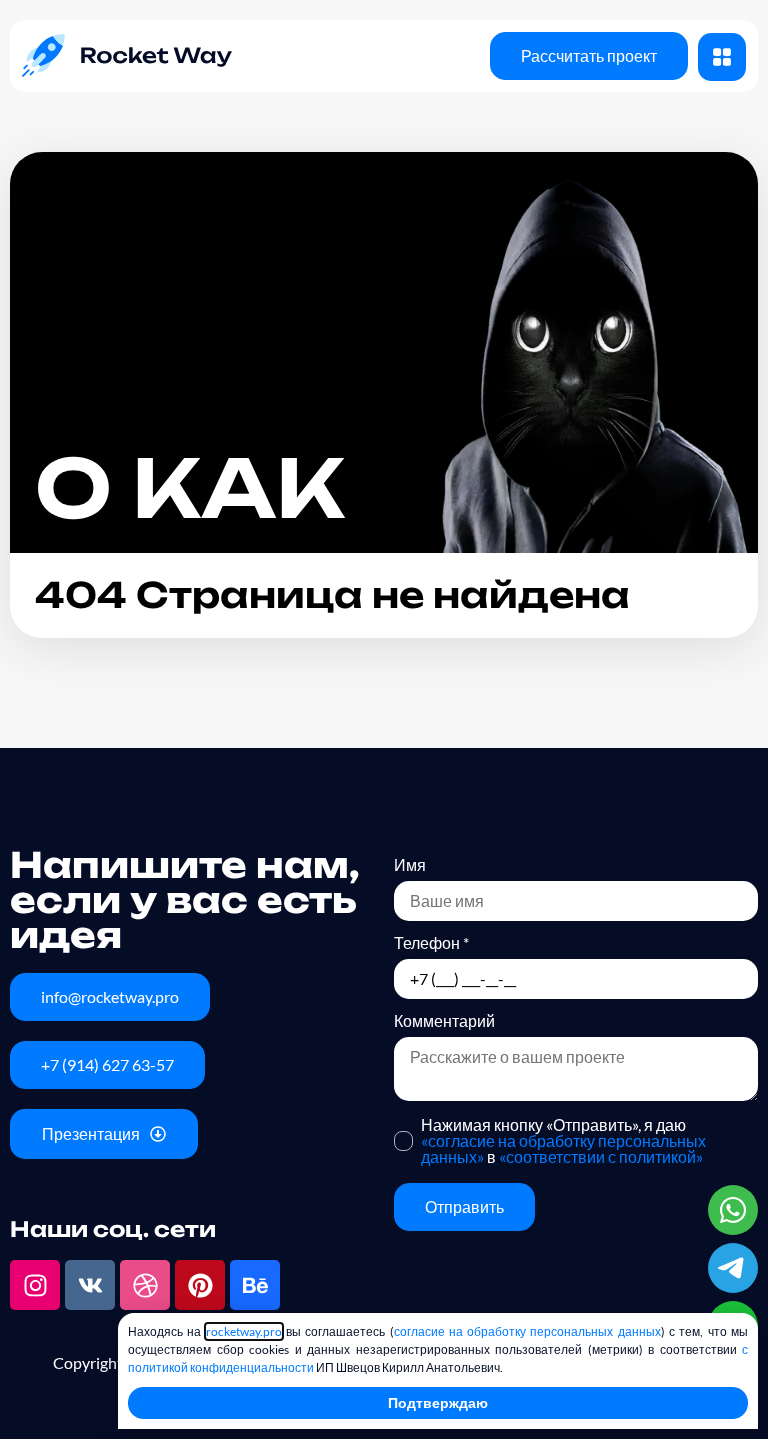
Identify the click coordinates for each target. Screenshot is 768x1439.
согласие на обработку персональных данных (527, 1331)
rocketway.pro (244, 1331)
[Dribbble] (145, 1285)
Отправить (464, 1206)
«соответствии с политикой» (601, 1156)
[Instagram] (35, 1285)
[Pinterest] (200, 1285)
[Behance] (255, 1285)
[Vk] (90, 1285)
